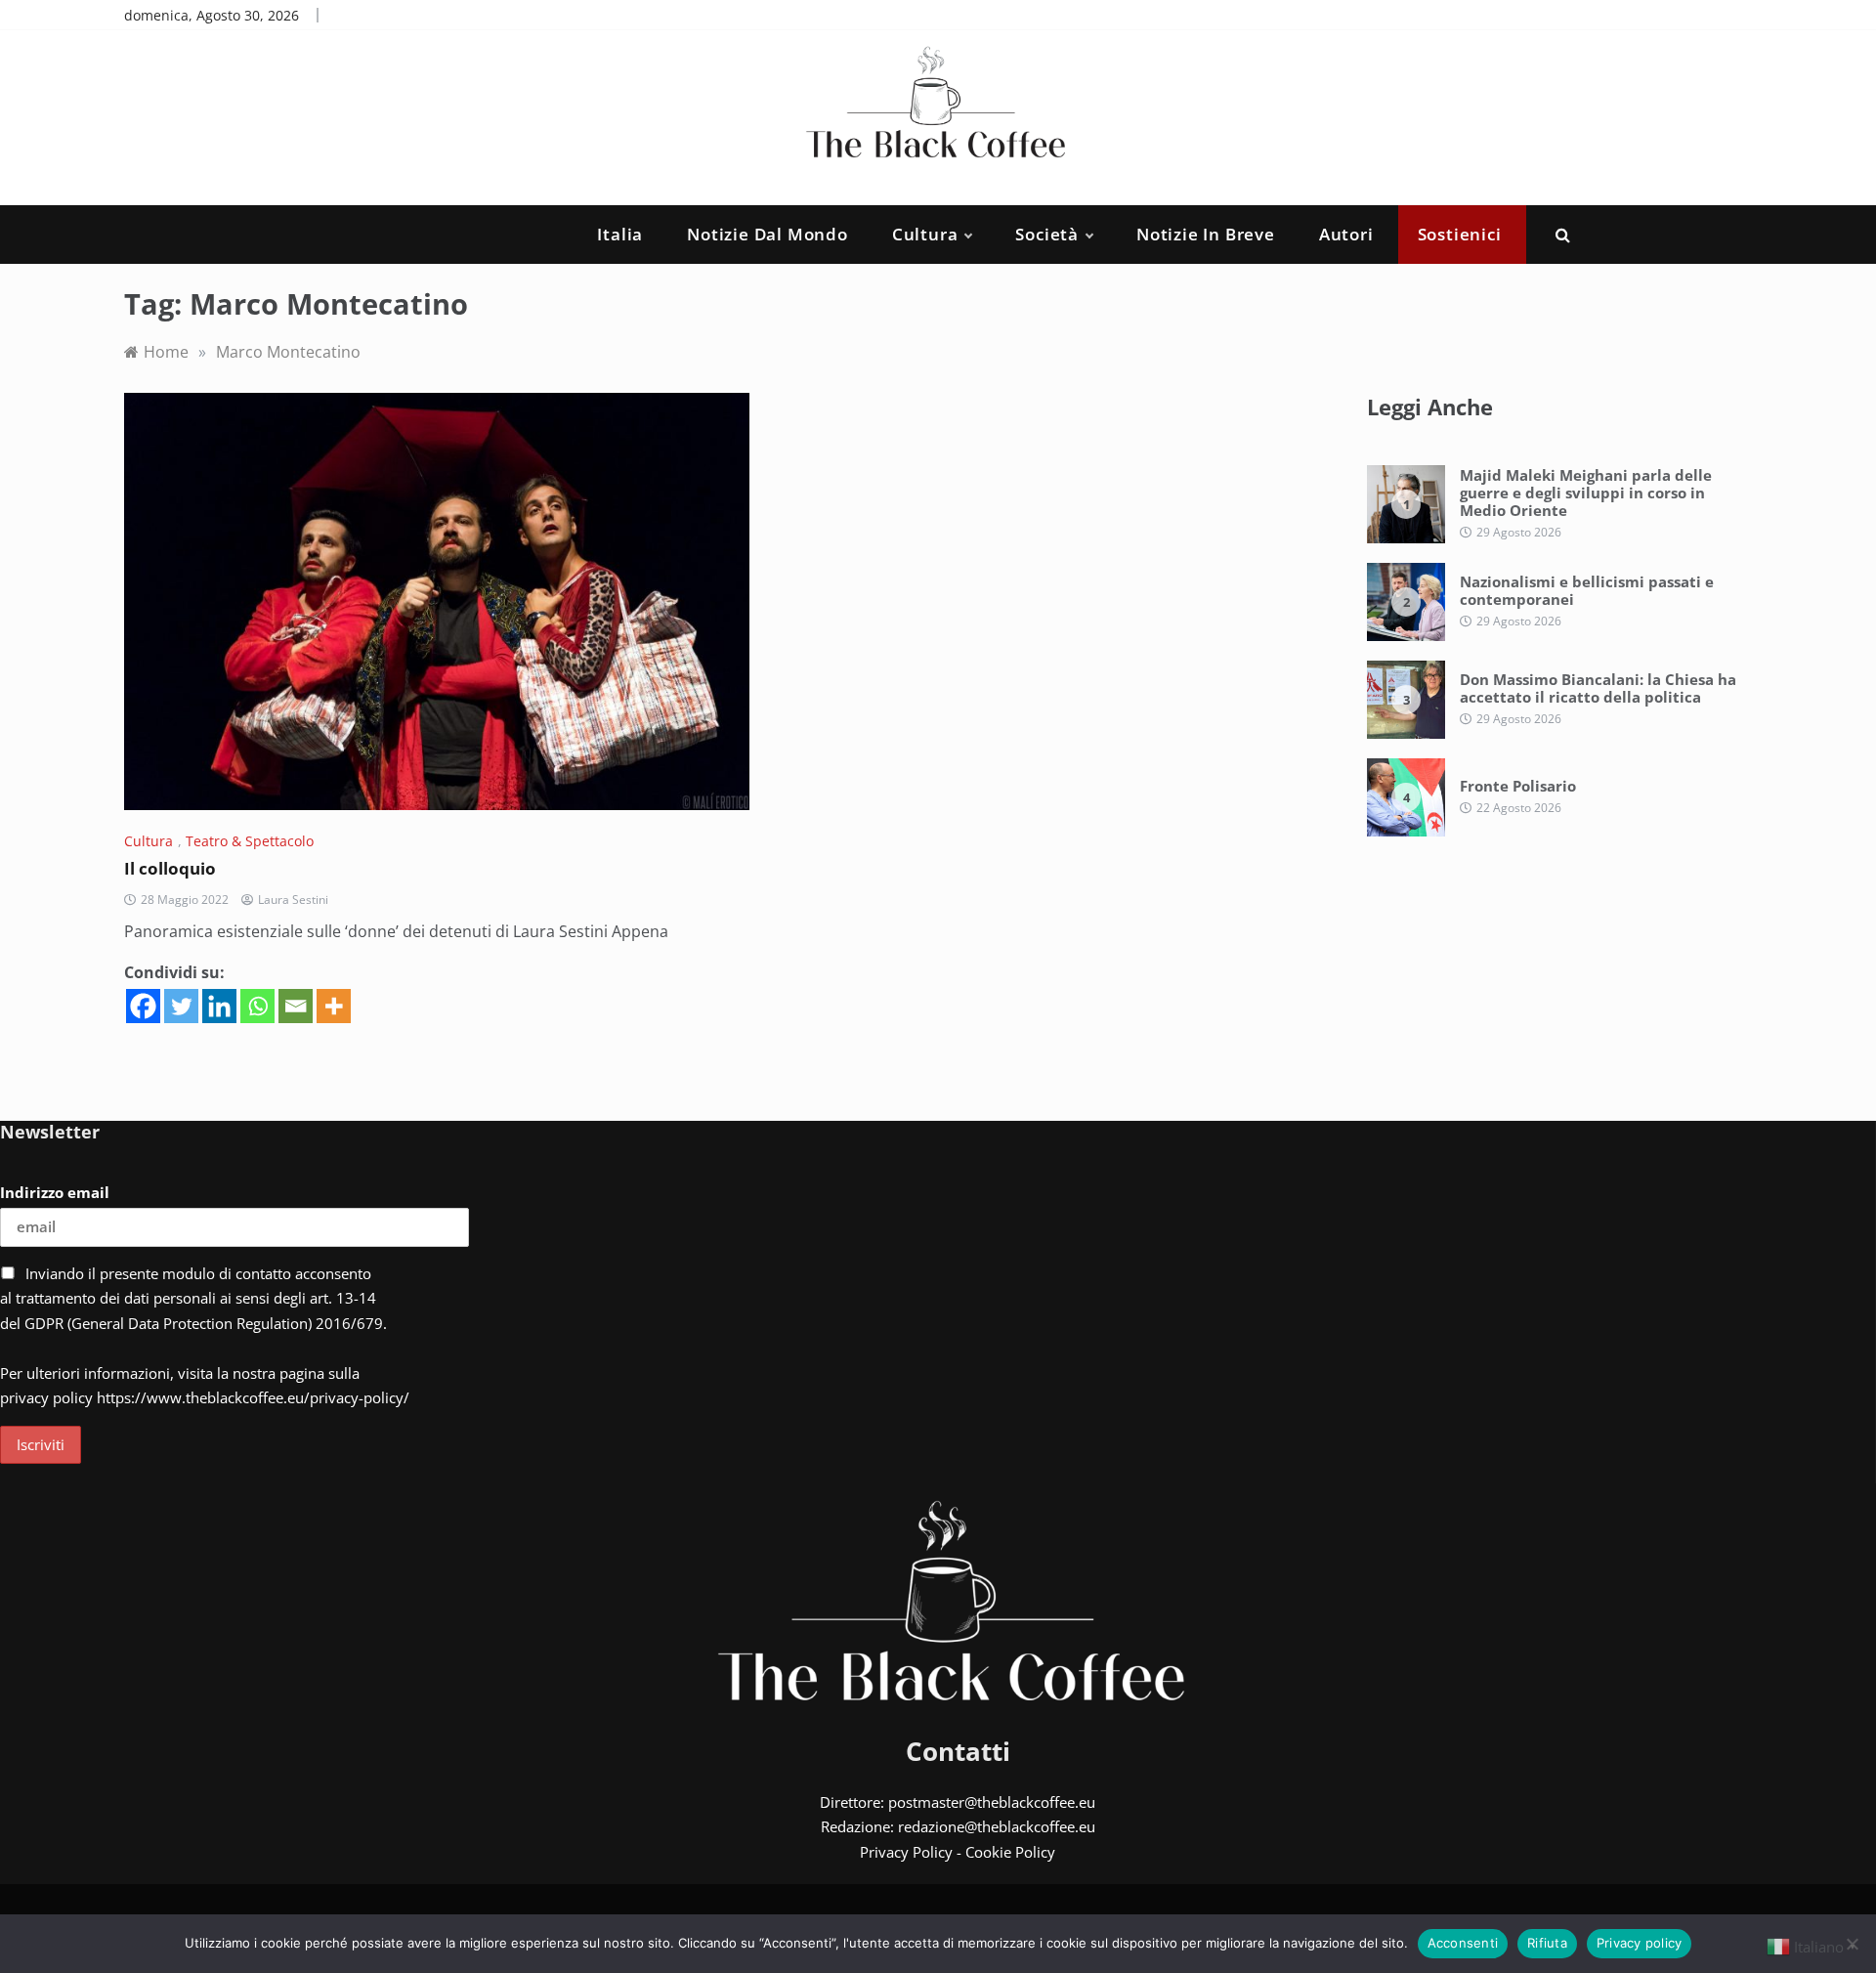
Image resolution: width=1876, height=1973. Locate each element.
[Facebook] (143, 1006)
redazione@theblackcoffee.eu (997, 1826)
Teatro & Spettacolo (250, 841)
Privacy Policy (906, 1852)
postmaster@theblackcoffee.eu (992, 1802)
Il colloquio (170, 868)
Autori (1346, 234)
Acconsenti (1463, 1943)
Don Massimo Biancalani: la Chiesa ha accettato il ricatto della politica (1598, 688)
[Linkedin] (219, 1006)
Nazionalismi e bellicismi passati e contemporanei (1587, 590)
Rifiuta (1547, 1943)
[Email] (296, 1006)
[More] (334, 1006)
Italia (620, 234)
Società (1047, 234)
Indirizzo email (55, 1192)
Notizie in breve (1206, 234)
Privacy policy (1640, 1943)
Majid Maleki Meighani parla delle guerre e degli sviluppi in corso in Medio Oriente (1586, 493)
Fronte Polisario (1518, 786)
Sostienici (1460, 234)
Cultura (925, 234)
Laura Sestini (293, 900)
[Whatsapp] (257, 1006)
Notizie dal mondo (767, 234)
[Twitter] (181, 1006)
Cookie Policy (1010, 1852)
